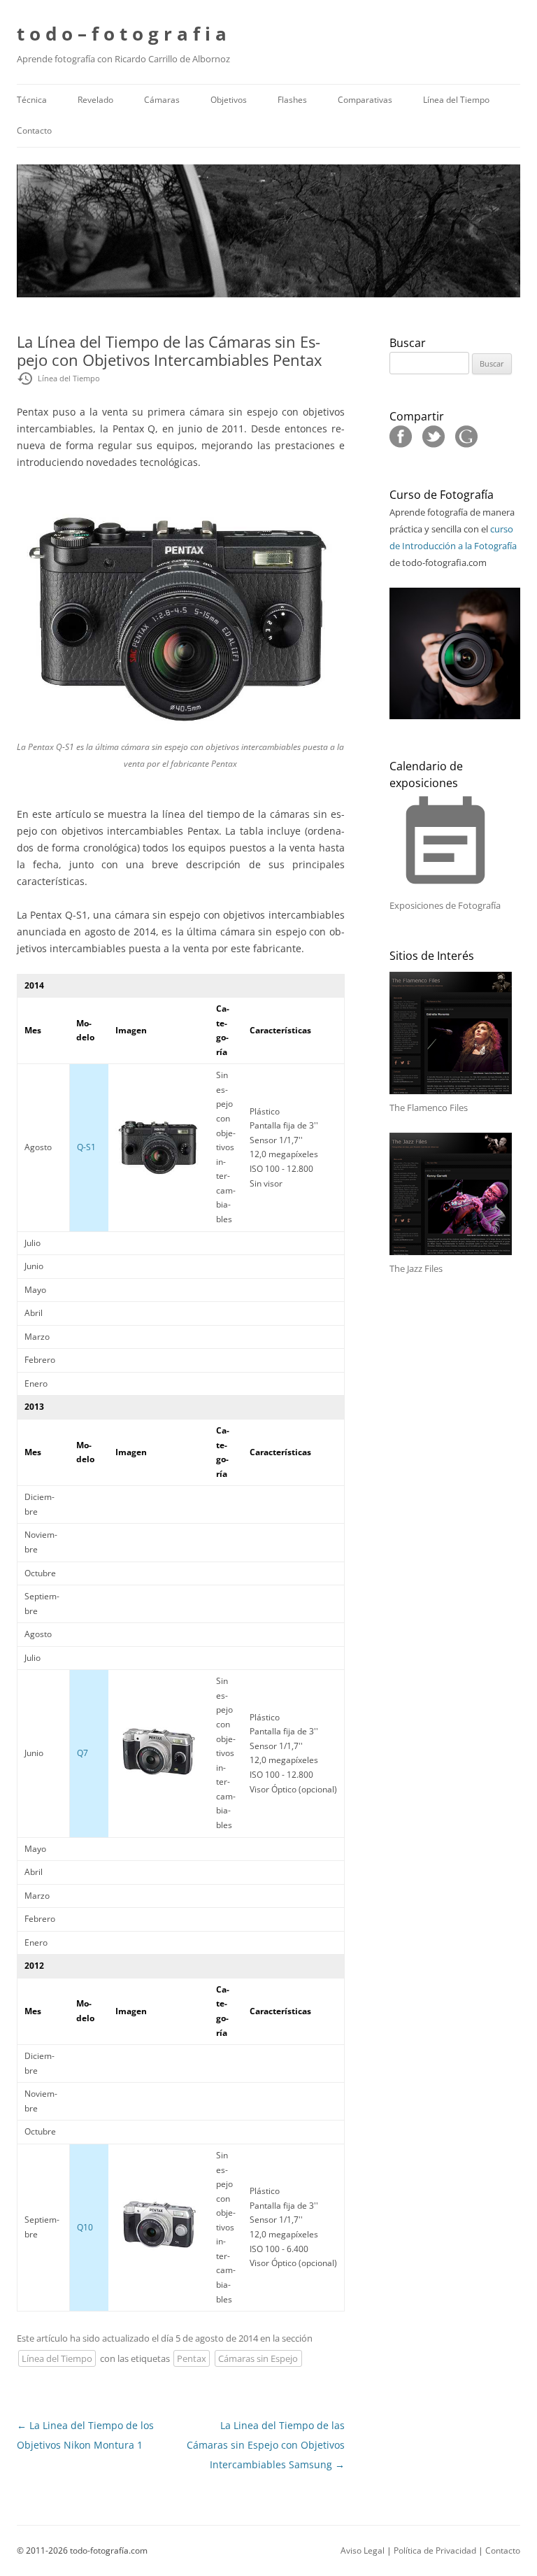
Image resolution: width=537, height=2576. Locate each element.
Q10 (85, 2227)
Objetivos (229, 100)
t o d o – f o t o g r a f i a (122, 34)
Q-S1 (86, 1147)
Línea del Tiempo (456, 100)
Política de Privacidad (435, 2550)
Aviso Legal (363, 2550)
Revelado (95, 100)
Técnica (32, 100)
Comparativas (365, 100)
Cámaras (162, 100)
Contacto (34, 130)
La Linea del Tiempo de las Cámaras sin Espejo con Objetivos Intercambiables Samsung (266, 2445)
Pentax (192, 2358)
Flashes (292, 100)
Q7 (83, 1753)
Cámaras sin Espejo (258, 2358)
